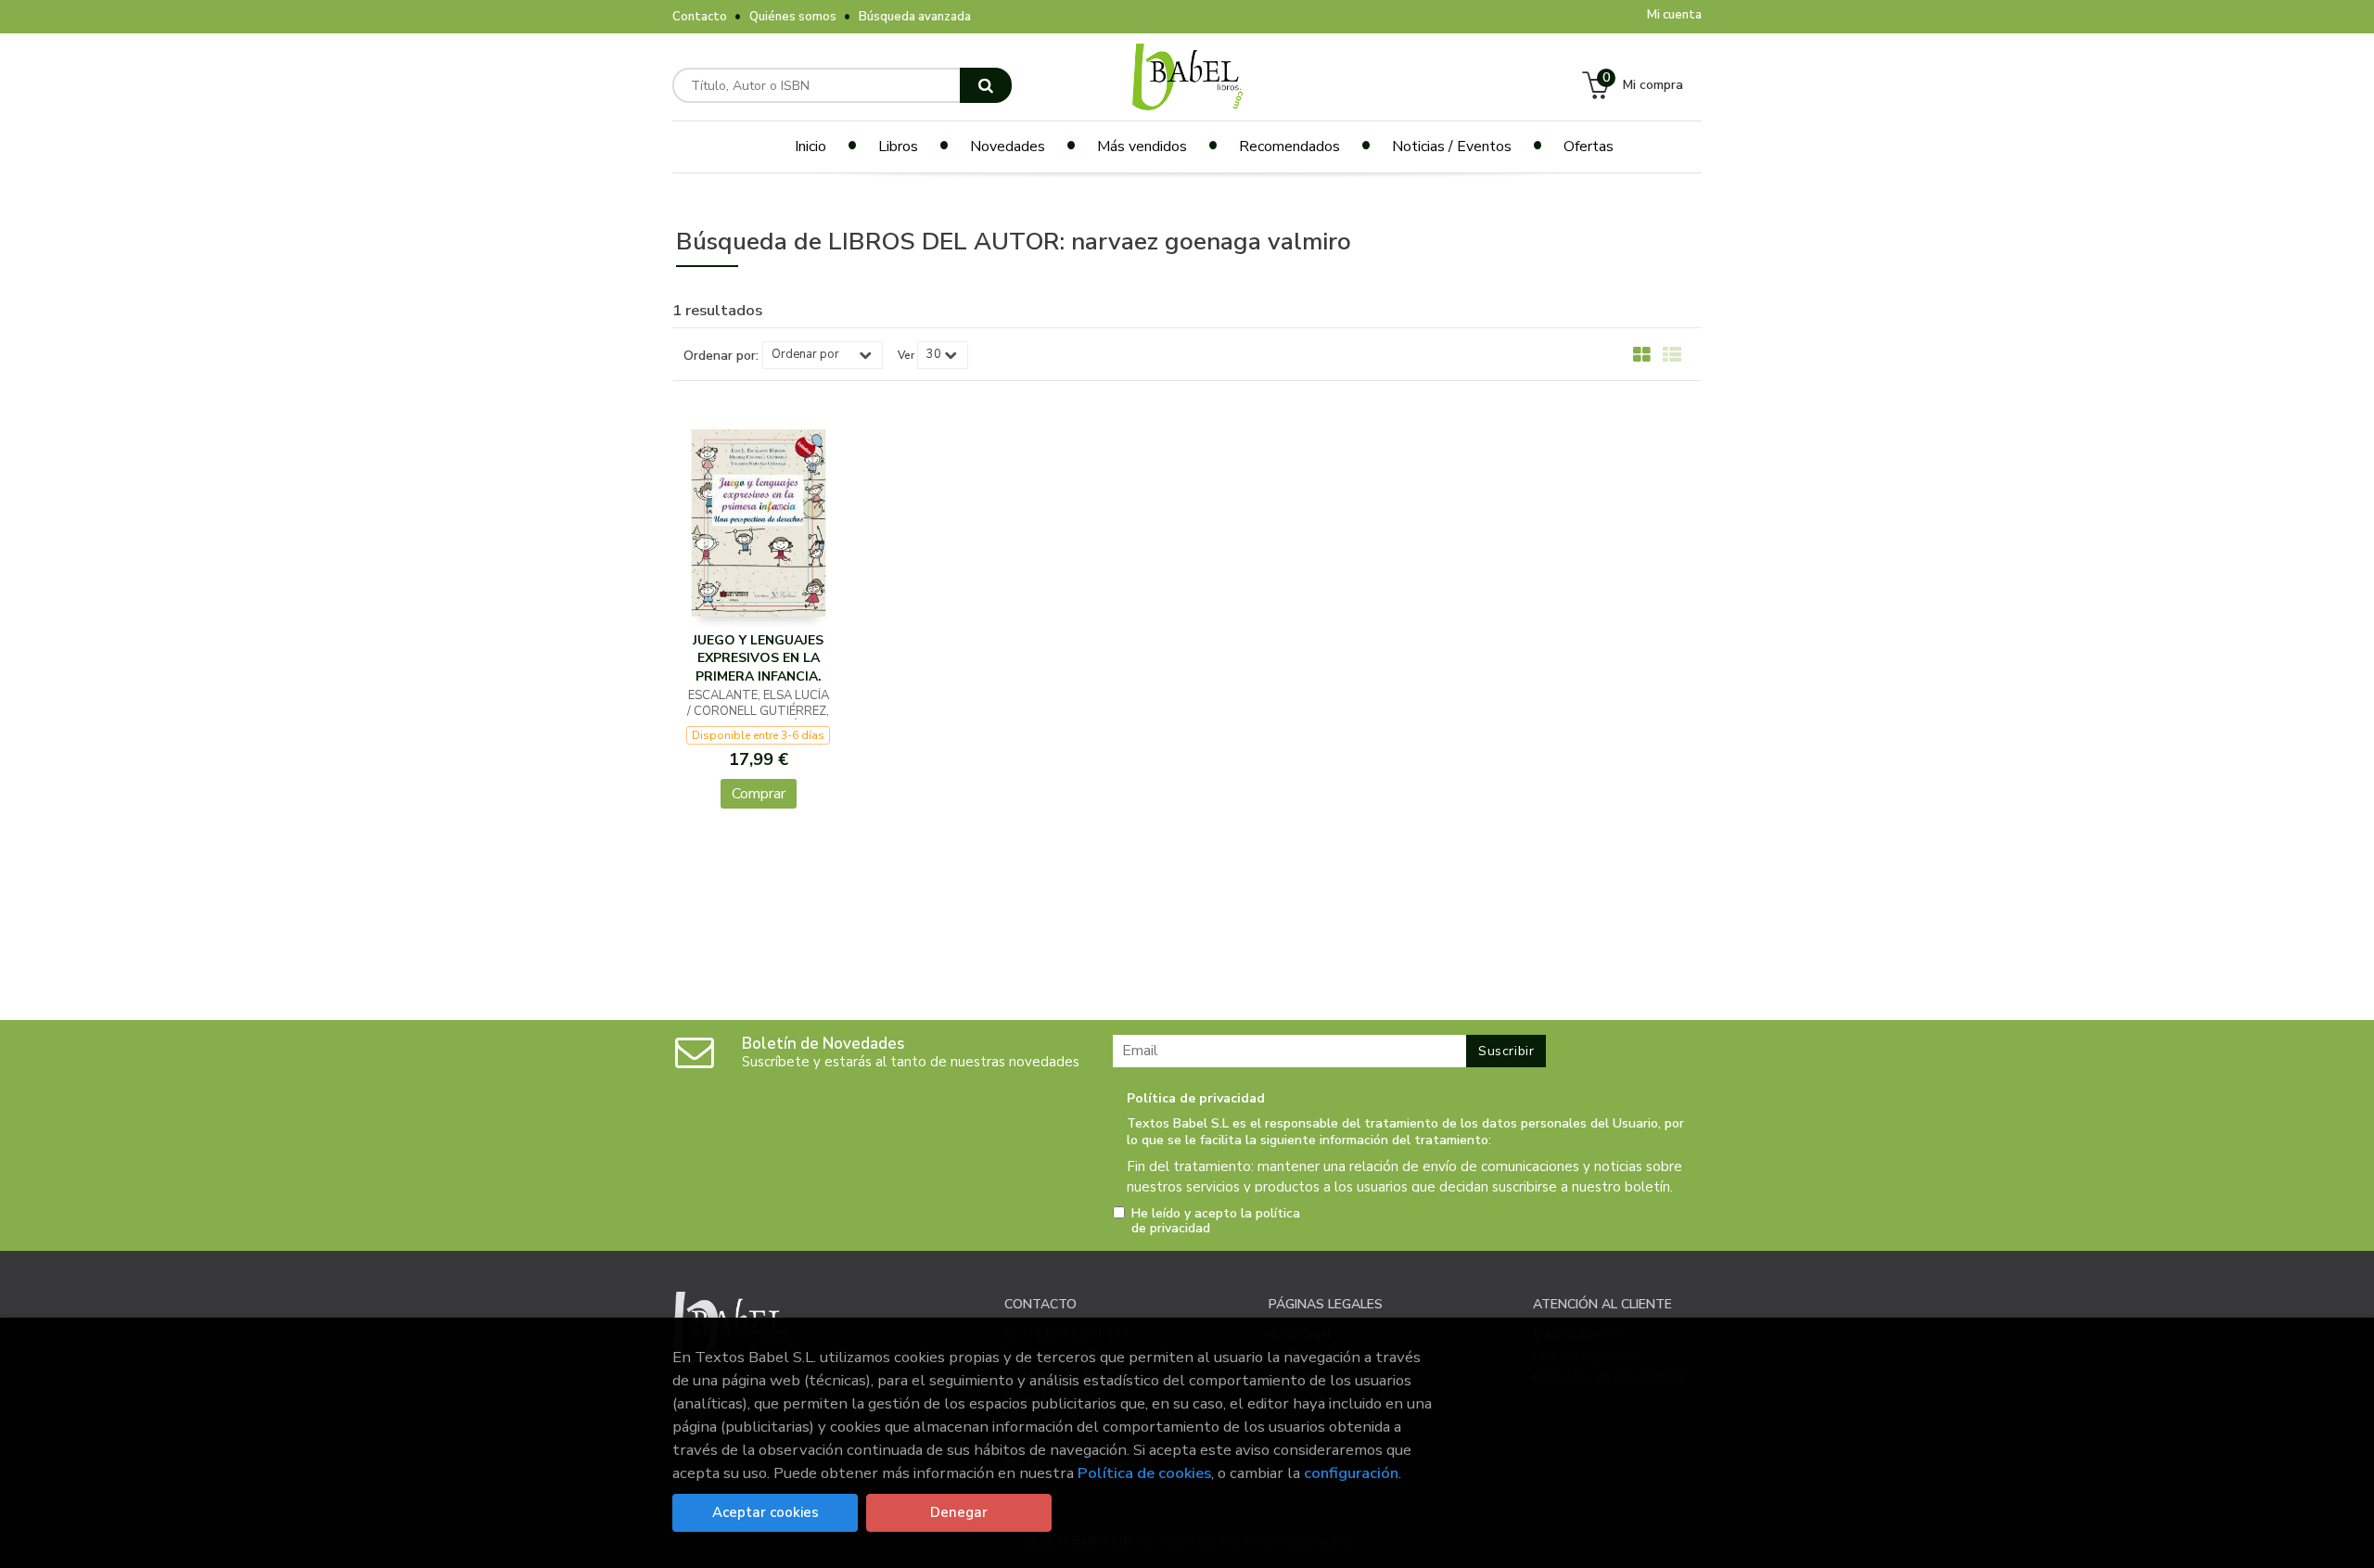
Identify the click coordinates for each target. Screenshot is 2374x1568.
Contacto (700, 17)
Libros (898, 147)
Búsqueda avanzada (915, 17)
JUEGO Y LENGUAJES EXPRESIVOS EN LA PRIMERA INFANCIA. (758, 658)
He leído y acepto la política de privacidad (1216, 1221)
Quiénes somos (793, 17)
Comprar (759, 794)
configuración (1351, 1473)
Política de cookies (1144, 1473)
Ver (906, 355)
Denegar (959, 1512)
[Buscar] (986, 85)
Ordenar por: (721, 356)
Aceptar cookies (766, 1512)
